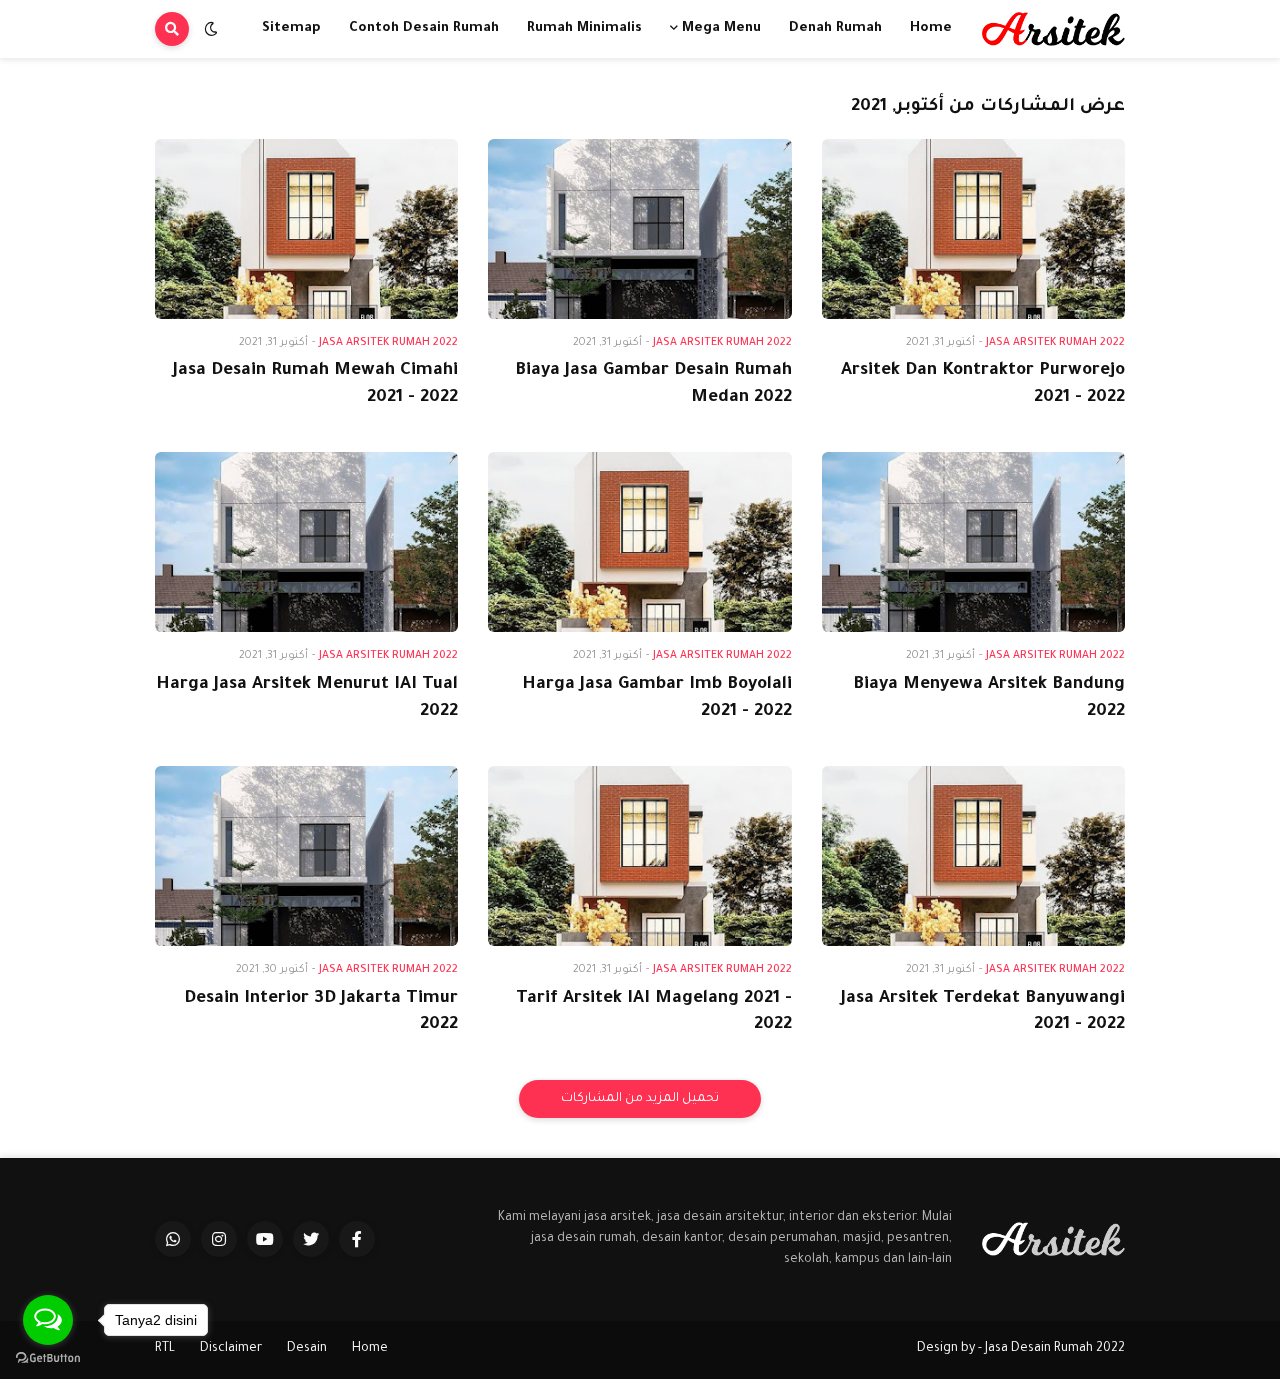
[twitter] (311, 1239)
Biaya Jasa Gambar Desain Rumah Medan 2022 (653, 385)
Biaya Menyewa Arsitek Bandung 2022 (989, 699)
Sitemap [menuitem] (291, 28)
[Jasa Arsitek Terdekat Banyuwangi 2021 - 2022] (973, 856)
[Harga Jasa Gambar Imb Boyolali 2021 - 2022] (639, 542)
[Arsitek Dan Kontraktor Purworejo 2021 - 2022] (973, 229)
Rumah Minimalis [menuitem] (584, 28)
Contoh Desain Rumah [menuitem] (424, 28)
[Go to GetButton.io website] (48, 1358)
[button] (211, 29)
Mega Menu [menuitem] (721, 28)
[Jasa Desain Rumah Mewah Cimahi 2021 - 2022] (306, 229)
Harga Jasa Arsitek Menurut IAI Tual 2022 (307, 699)
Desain (307, 1349)
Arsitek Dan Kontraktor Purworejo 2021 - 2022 (983, 385)
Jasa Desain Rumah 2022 (1055, 1349)
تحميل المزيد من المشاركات (640, 1099)
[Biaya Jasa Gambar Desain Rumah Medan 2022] (639, 229)
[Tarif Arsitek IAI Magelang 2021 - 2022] (639, 856)
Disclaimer (231, 1349)
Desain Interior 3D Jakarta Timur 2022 (321, 1013)
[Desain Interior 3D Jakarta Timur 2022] (306, 856)
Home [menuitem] (931, 28)
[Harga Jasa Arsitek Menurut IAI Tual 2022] (306, 542)
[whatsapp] (173, 1239)
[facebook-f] (357, 1239)
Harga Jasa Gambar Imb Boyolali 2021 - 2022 (656, 699)
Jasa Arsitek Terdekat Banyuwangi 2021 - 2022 (983, 1013)
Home (370, 1349)
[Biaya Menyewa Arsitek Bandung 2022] (973, 542)
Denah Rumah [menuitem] (835, 28)
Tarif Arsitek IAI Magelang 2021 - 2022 (653, 1013)
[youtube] (265, 1239)
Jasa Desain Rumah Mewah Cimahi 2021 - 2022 (315, 385)
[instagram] (219, 1239)
